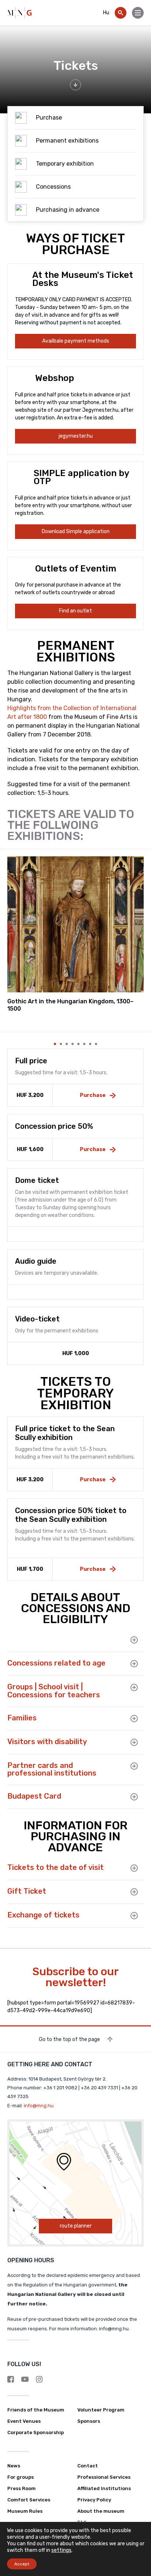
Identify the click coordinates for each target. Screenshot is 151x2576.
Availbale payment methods (76, 341)
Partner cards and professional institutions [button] (52, 1770)
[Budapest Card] (130, 1797)
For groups (21, 2477)
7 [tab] (90, 1044)
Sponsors (89, 2421)
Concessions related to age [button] (56, 1663)
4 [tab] (73, 1044)
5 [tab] (78, 1044)
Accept (22, 2564)
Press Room (21, 2488)
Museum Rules (25, 2511)
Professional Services (104, 2477)
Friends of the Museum (36, 2410)
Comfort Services (29, 2500)
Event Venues (24, 2421)
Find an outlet (75, 611)
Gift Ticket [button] (27, 1892)
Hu (106, 13)
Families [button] (22, 1718)
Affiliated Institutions (104, 2488)
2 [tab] (61, 1044)
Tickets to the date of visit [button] (56, 1868)
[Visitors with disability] (130, 1742)
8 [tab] (96, 1044)
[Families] (130, 1719)
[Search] (121, 13)
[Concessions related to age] (130, 1664)
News (14, 2466)
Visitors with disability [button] (47, 1742)
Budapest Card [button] (34, 1796)
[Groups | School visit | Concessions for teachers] (130, 1687)
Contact (88, 2466)
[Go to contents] (75, 85)
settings (61, 2550)
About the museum (101, 2511)
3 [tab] (67, 1044)
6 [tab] (84, 1044)
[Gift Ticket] (130, 1892)
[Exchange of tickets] (130, 1916)
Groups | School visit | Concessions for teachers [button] (54, 1691)
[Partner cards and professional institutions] (130, 1766)
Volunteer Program (101, 2410)
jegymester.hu (76, 436)
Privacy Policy (94, 2500)
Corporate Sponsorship (36, 2432)
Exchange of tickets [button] (43, 1915)
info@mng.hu (39, 2106)
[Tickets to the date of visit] (130, 1868)
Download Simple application (76, 531)
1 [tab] (55, 1044)
